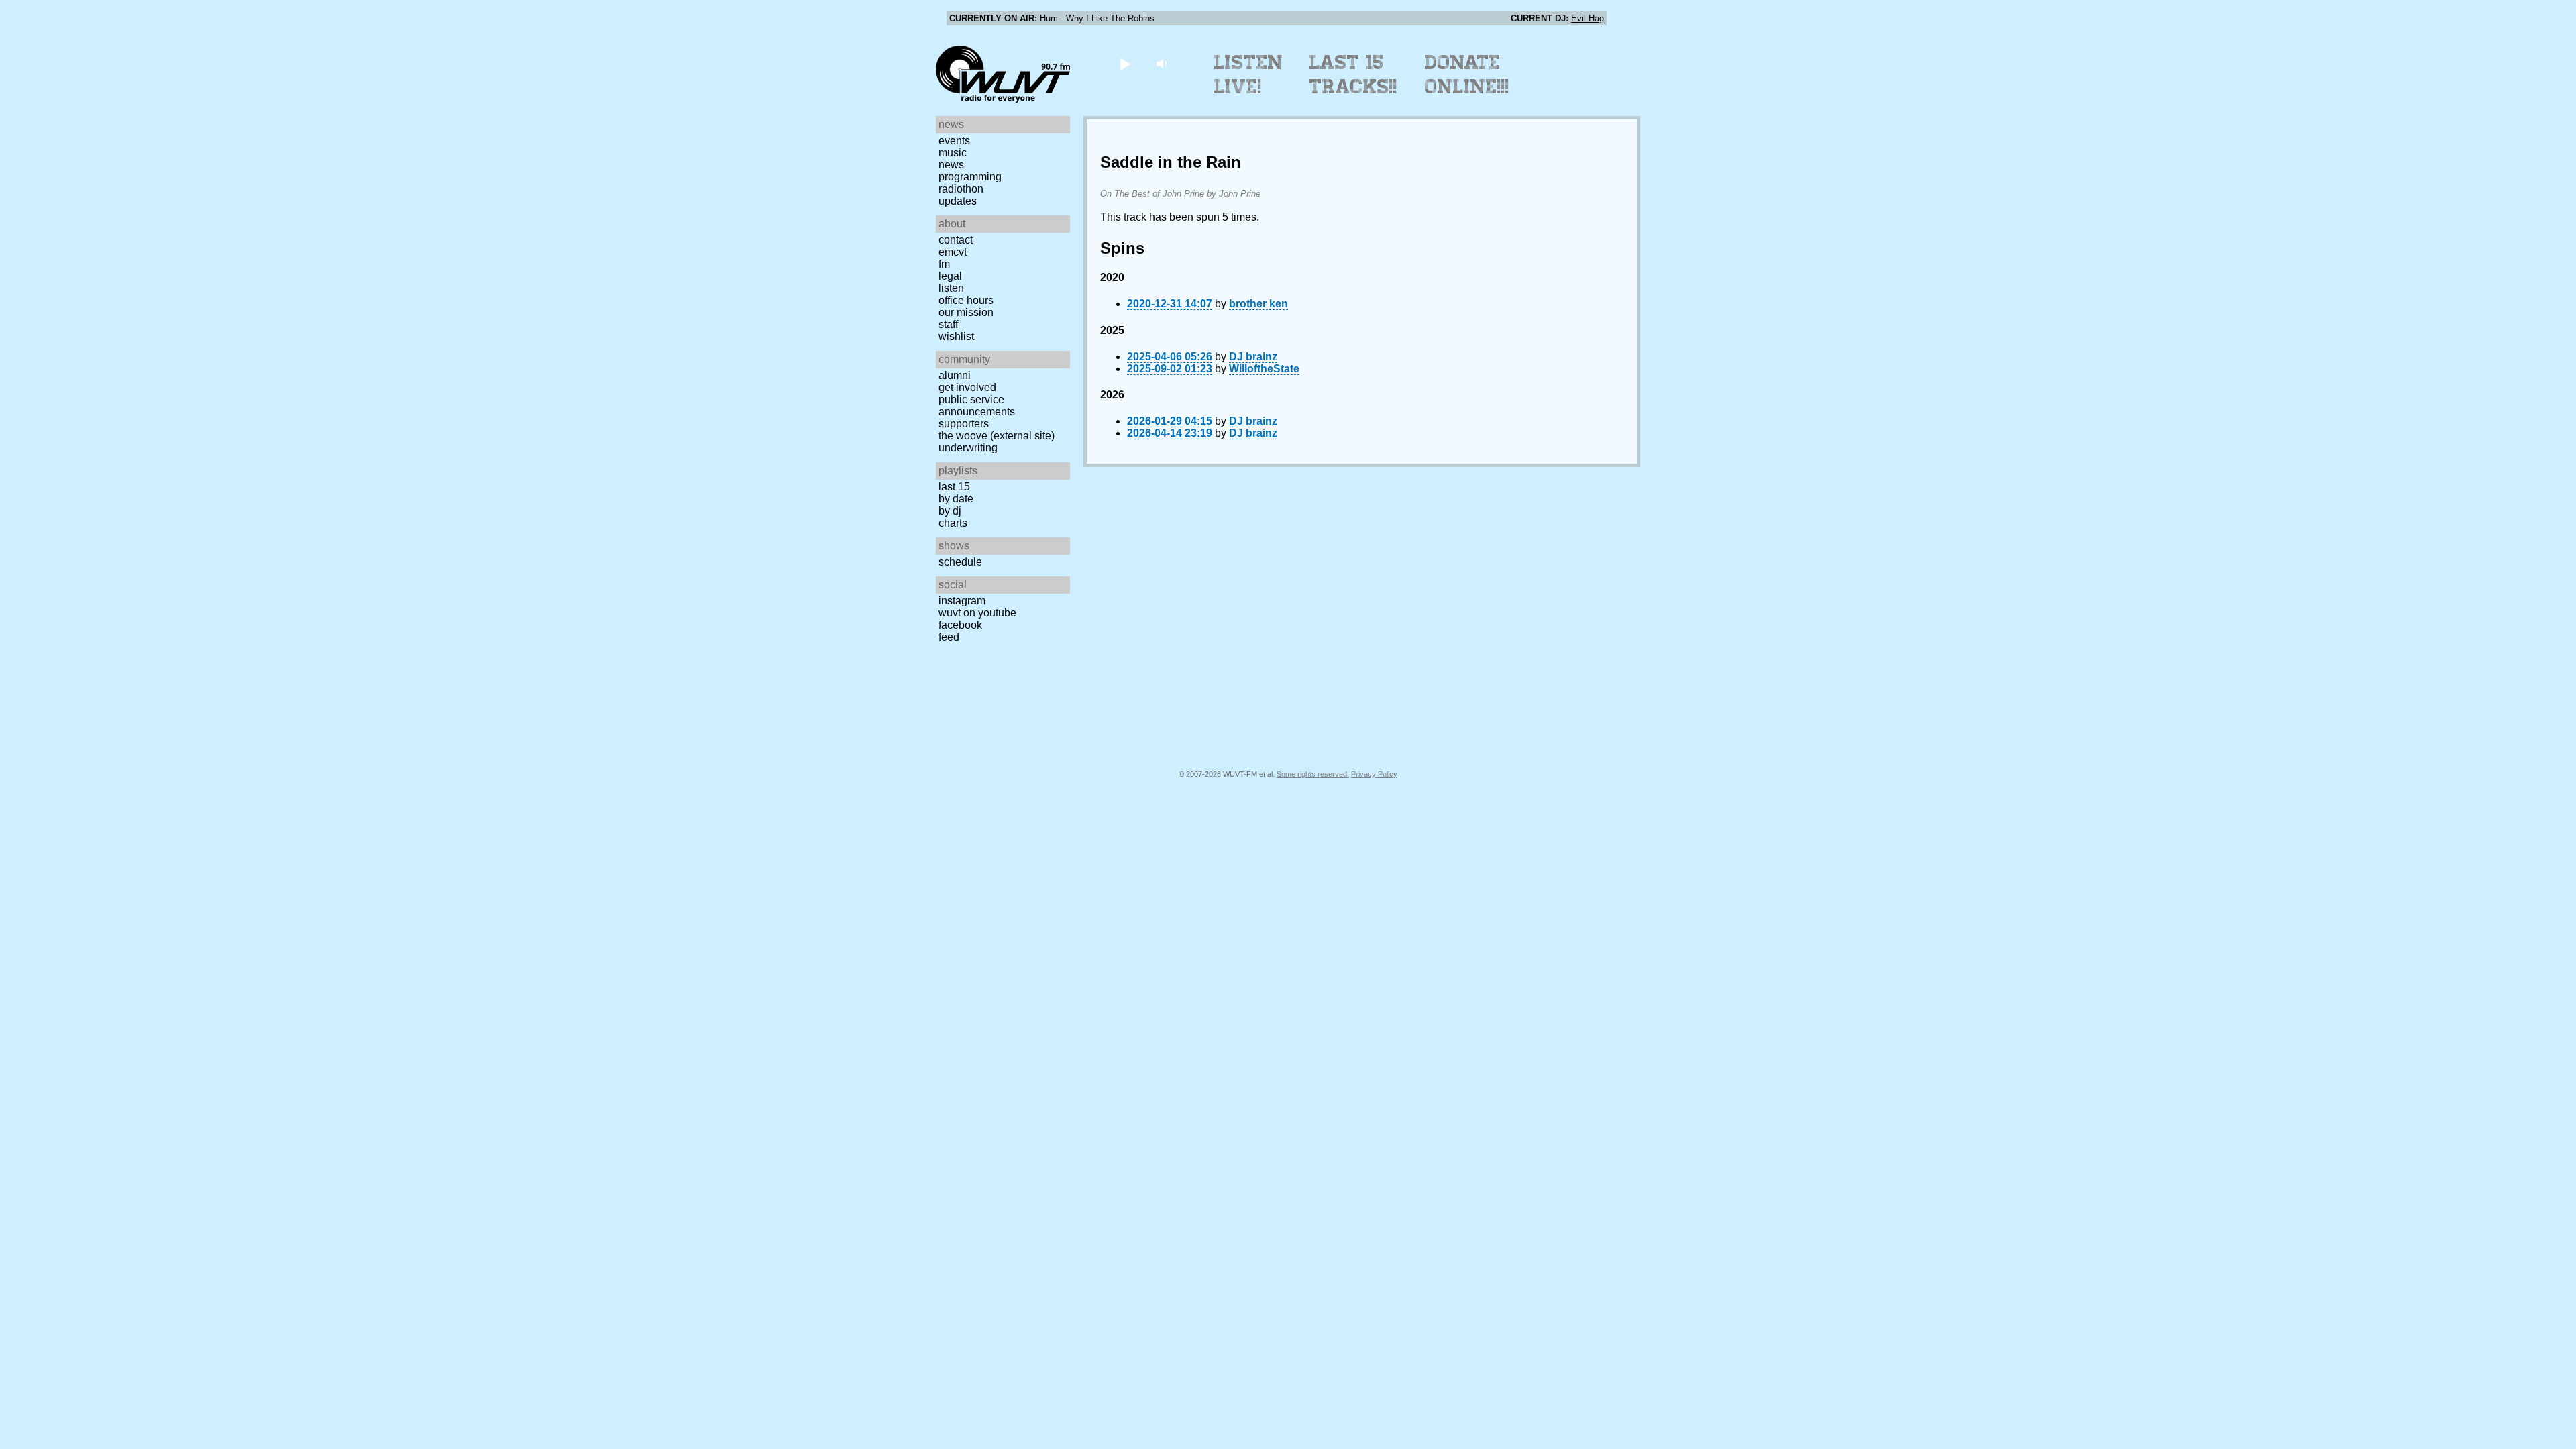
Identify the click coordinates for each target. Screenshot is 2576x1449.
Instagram (962, 601)
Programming (970, 177)
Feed (949, 637)
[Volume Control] (1163, 63)
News (951, 165)
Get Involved (967, 387)
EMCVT (953, 252)
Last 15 (954, 487)
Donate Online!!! (1467, 74)
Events (954, 141)
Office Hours (966, 300)
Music (953, 153)
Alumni (955, 375)
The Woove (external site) (997, 436)
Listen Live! (1249, 74)
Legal (950, 276)
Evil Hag (1588, 18)
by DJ (950, 511)
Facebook (960, 625)
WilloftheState (1264, 369)
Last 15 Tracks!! (1353, 74)
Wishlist (956, 336)
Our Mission (966, 312)
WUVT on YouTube (977, 613)
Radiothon (961, 189)
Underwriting (968, 448)
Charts (953, 523)
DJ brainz (1253, 357)
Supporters (964, 424)
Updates (958, 201)
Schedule (960, 562)
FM (944, 264)
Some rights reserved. (1313, 774)
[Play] (1125, 63)
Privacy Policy (1374, 774)
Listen (951, 288)
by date (956, 499)
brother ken (1258, 304)
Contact (956, 240)
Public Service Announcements (977, 406)
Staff (948, 324)
